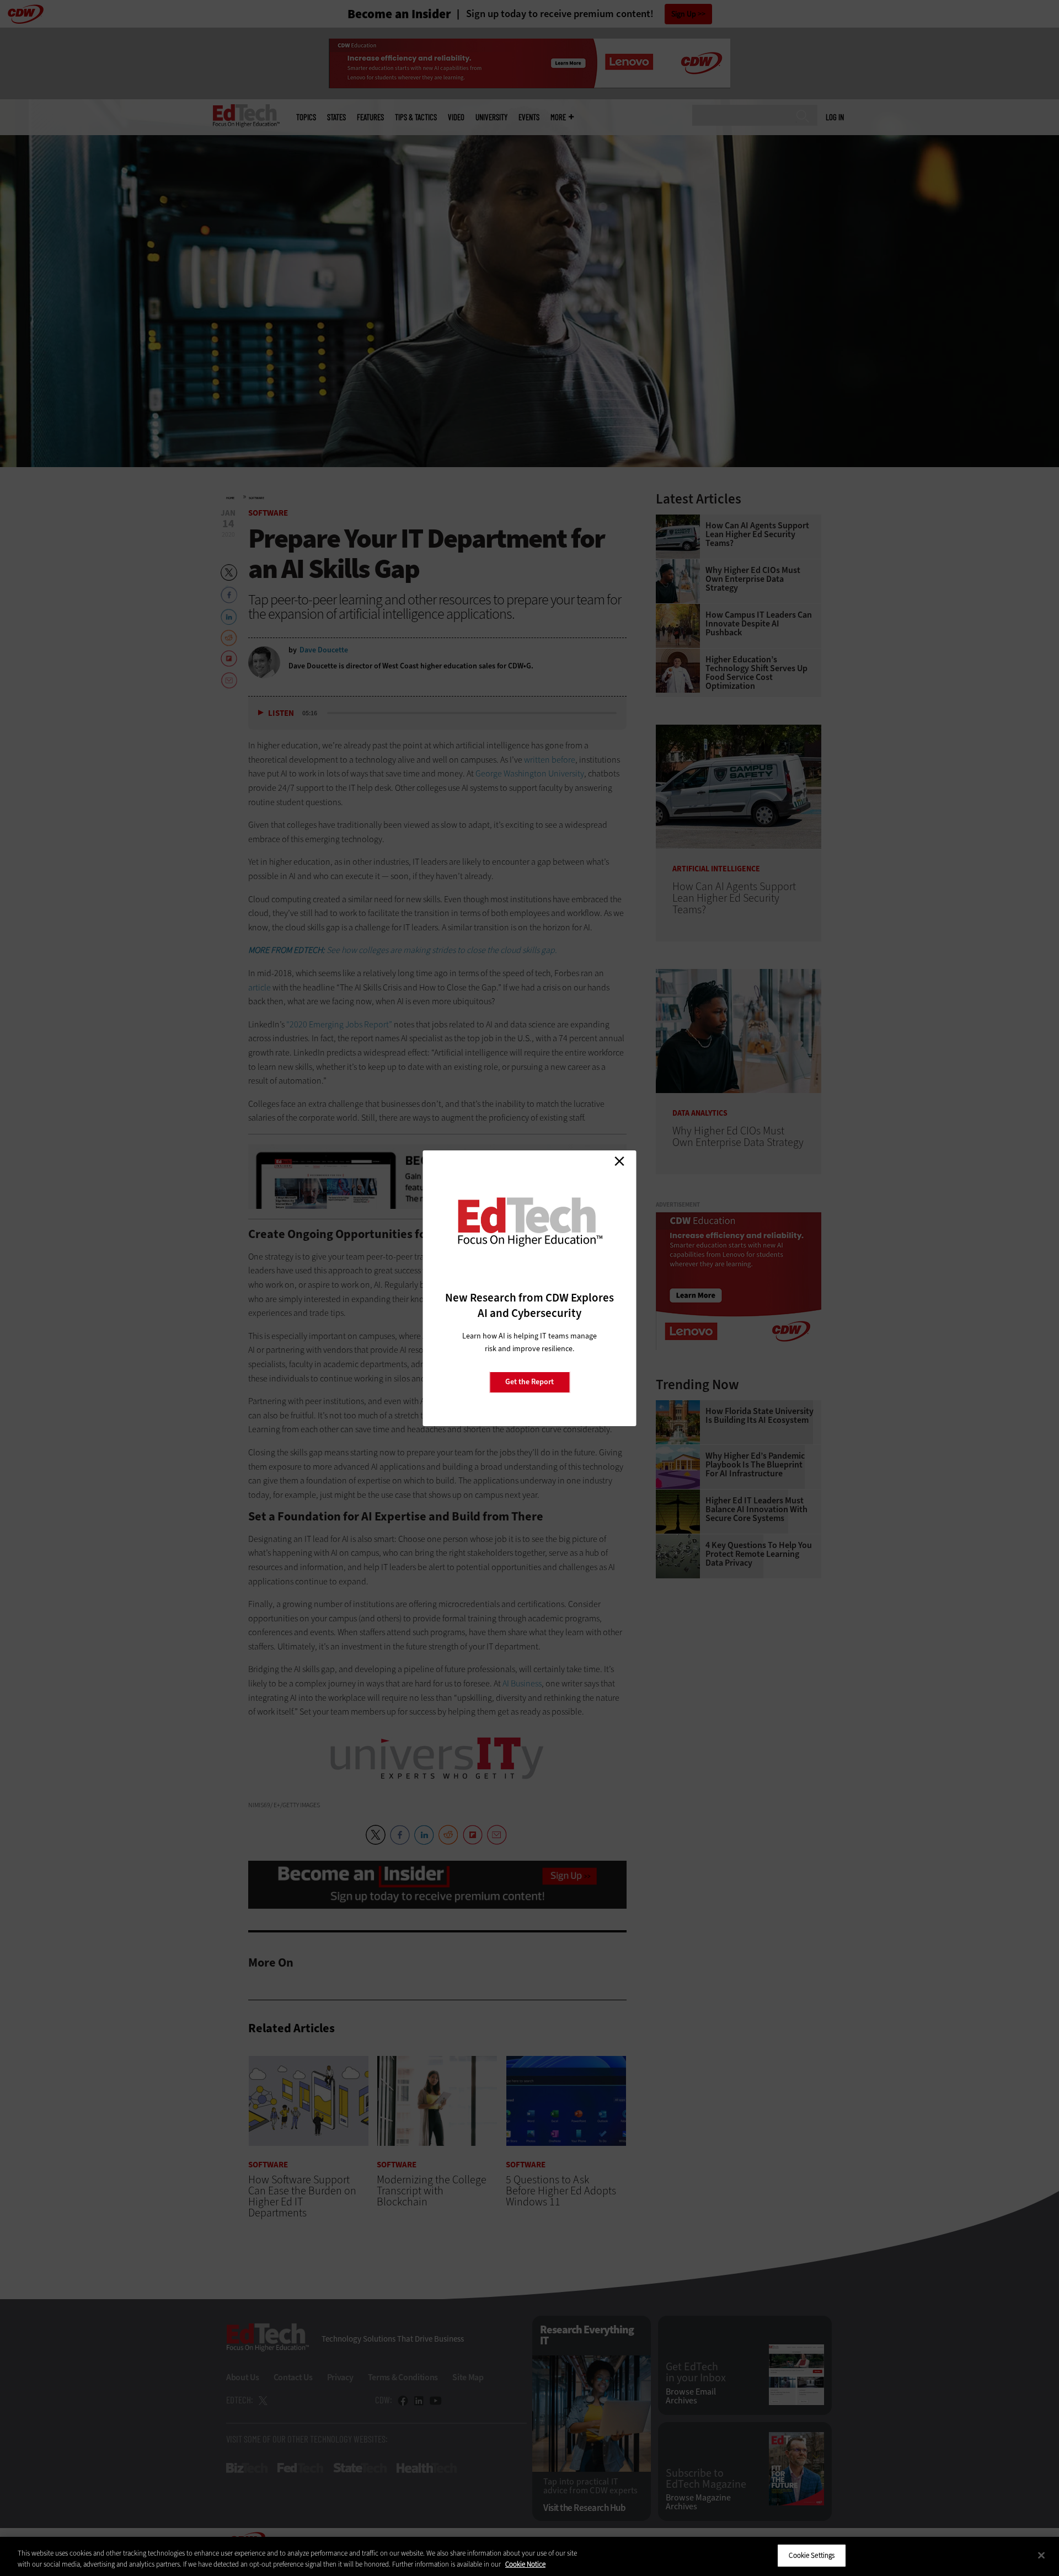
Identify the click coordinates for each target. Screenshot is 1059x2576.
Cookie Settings (812, 2555)
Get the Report (529, 1382)
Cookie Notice (525, 2564)
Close (619, 1161)
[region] (529, 2556)
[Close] (1041, 2555)
